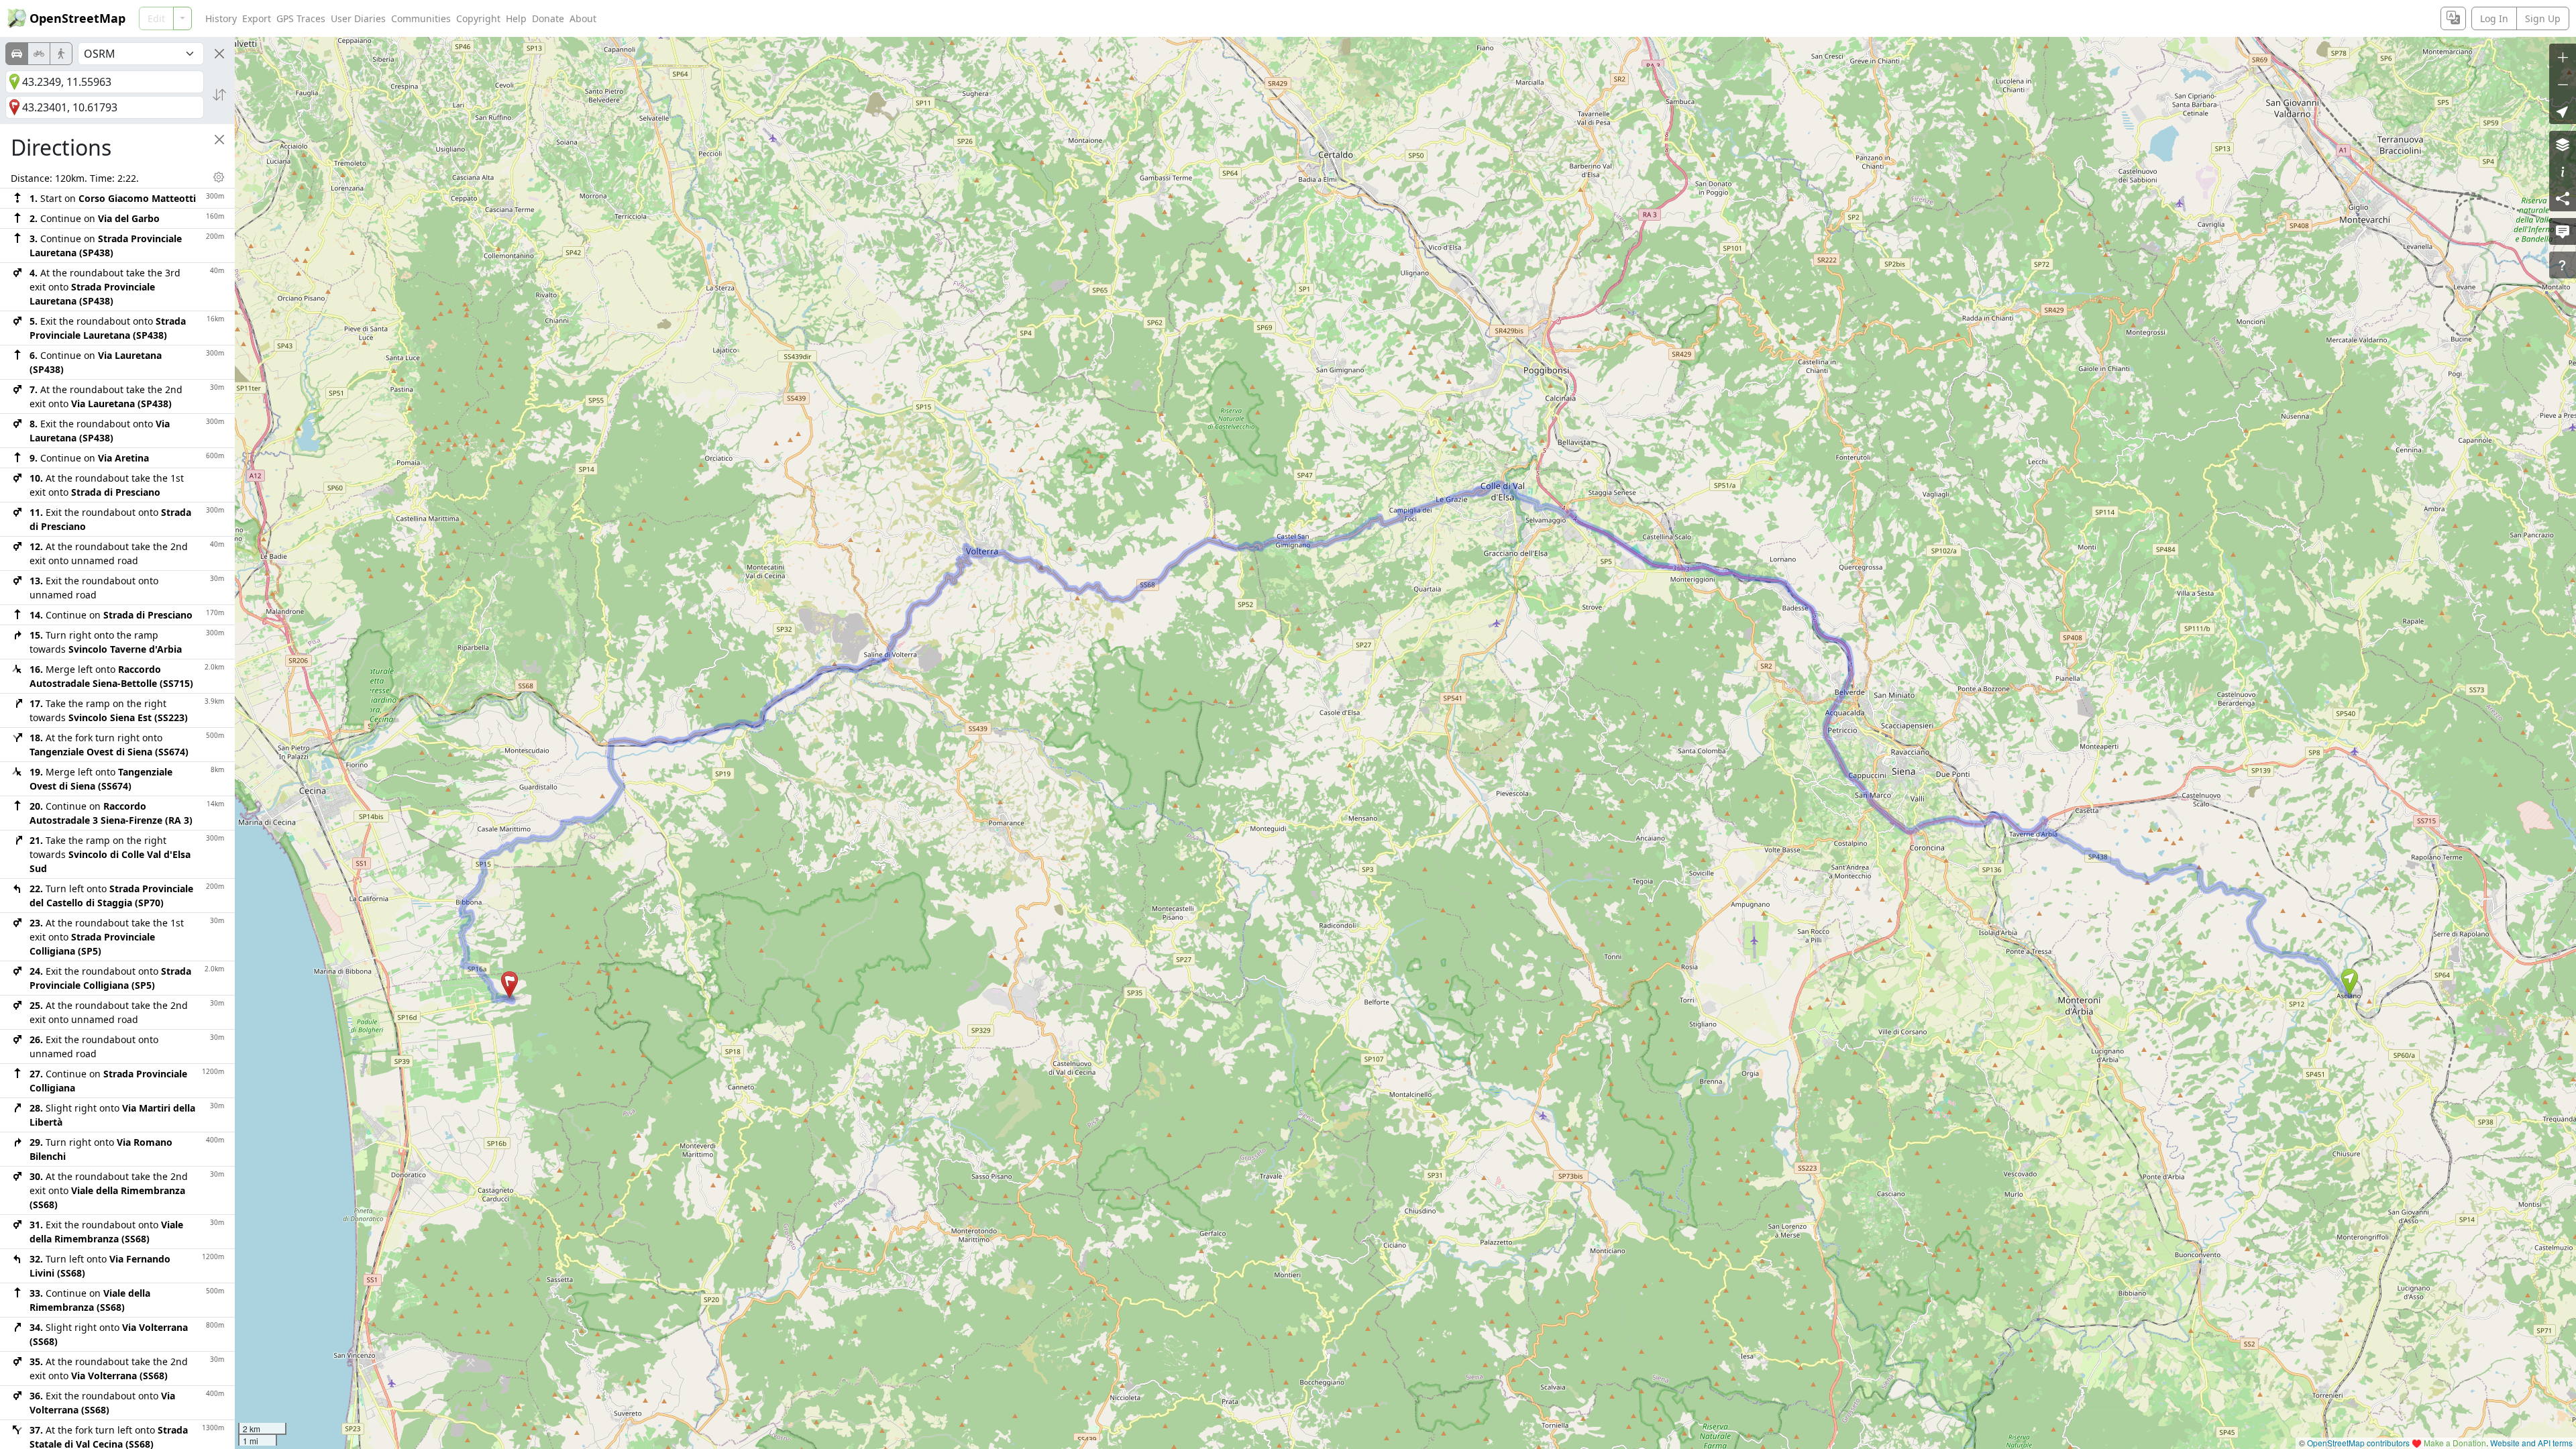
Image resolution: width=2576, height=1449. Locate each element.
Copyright (478, 18)
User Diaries (358, 18)
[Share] (2563, 198)
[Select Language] (2453, 18)
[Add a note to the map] (2563, 231)
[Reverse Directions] (219, 95)
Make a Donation (2455, 1443)
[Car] (17, 54)
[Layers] (2563, 144)
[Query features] (2563, 265)
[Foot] (61, 54)
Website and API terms (2531, 1443)
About (583, 18)
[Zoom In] (2563, 57)
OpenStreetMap (77, 18)
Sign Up (2543, 18)
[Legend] (2563, 171)
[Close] (219, 54)
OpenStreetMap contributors (2358, 1443)
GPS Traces (301, 18)
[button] (2350, 982)
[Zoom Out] (2563, 84)
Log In (2494, 18)
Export (257, 18)
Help (516, 18)
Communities (421, 18)
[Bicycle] (39, 54)
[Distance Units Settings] (219, 177)
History (221, 18)
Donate (548, 18)
